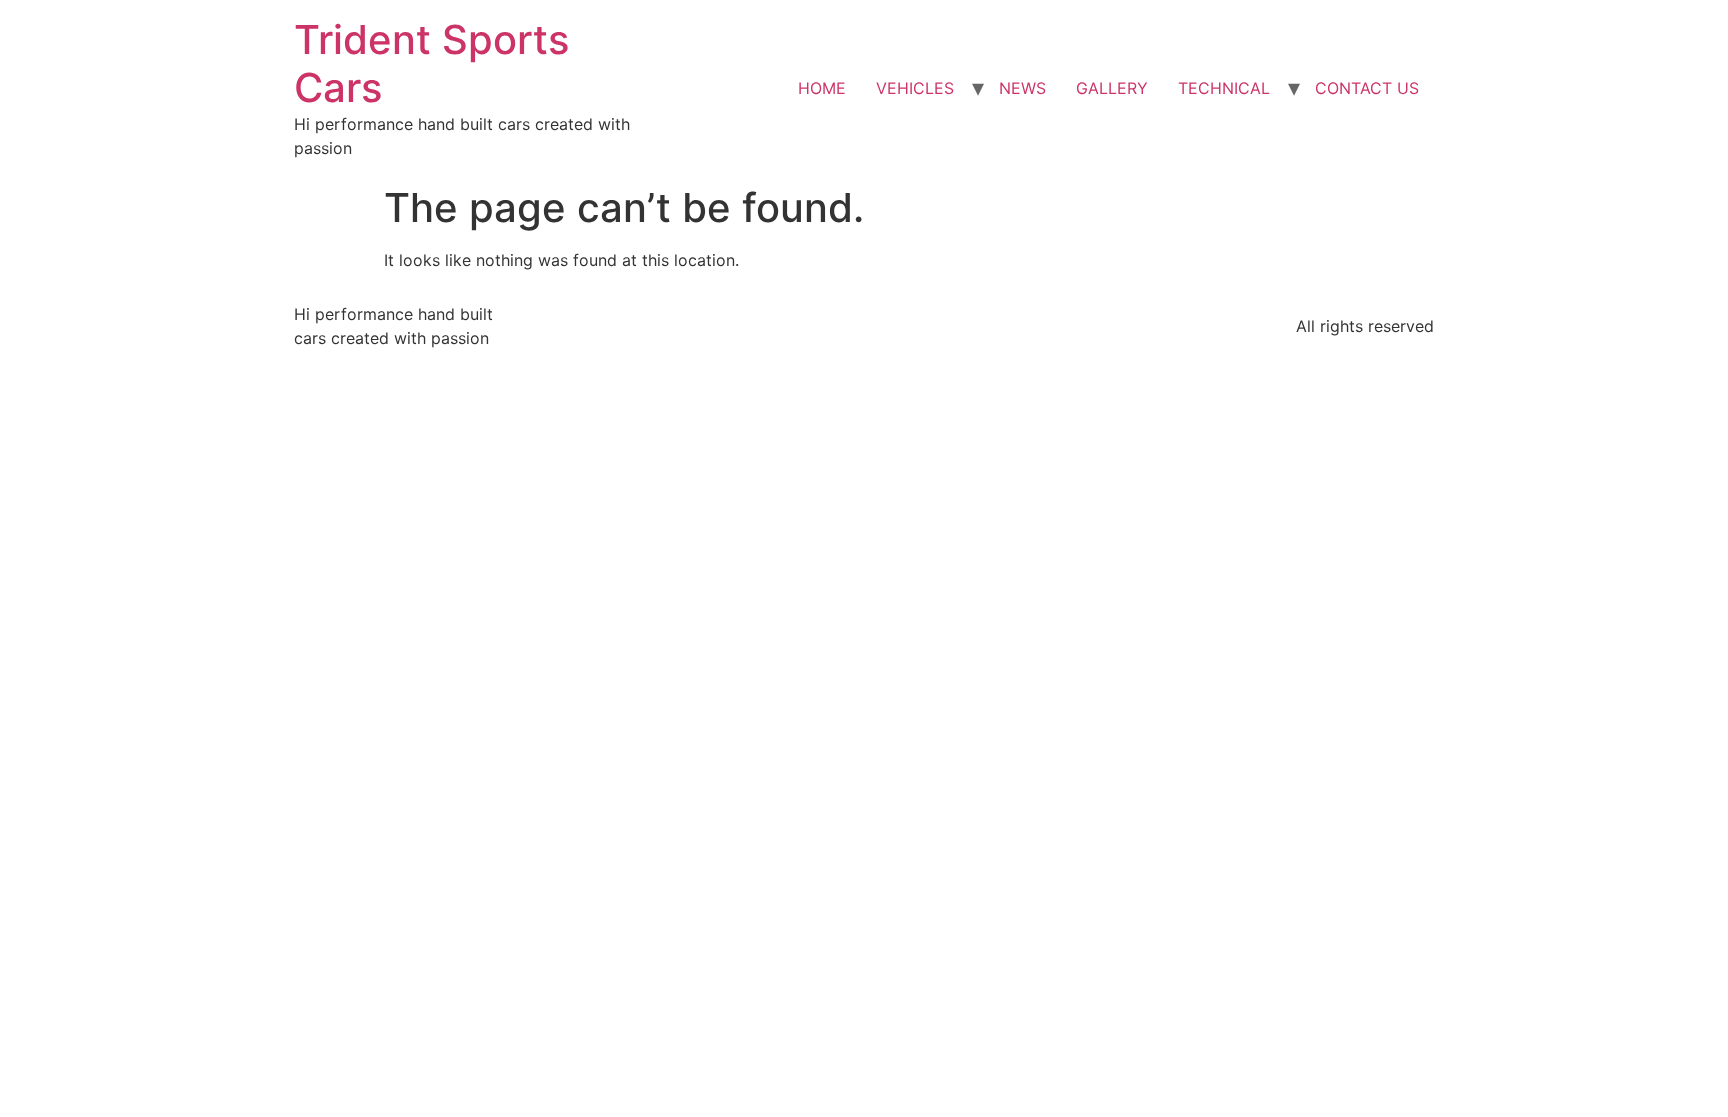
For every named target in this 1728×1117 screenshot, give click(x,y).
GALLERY (1112, 88)
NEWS (1022, 88)
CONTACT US (1367, 88)
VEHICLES (915, 88)
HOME (822, 88)
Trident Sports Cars (431, 63)
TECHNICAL (1224, 88)
